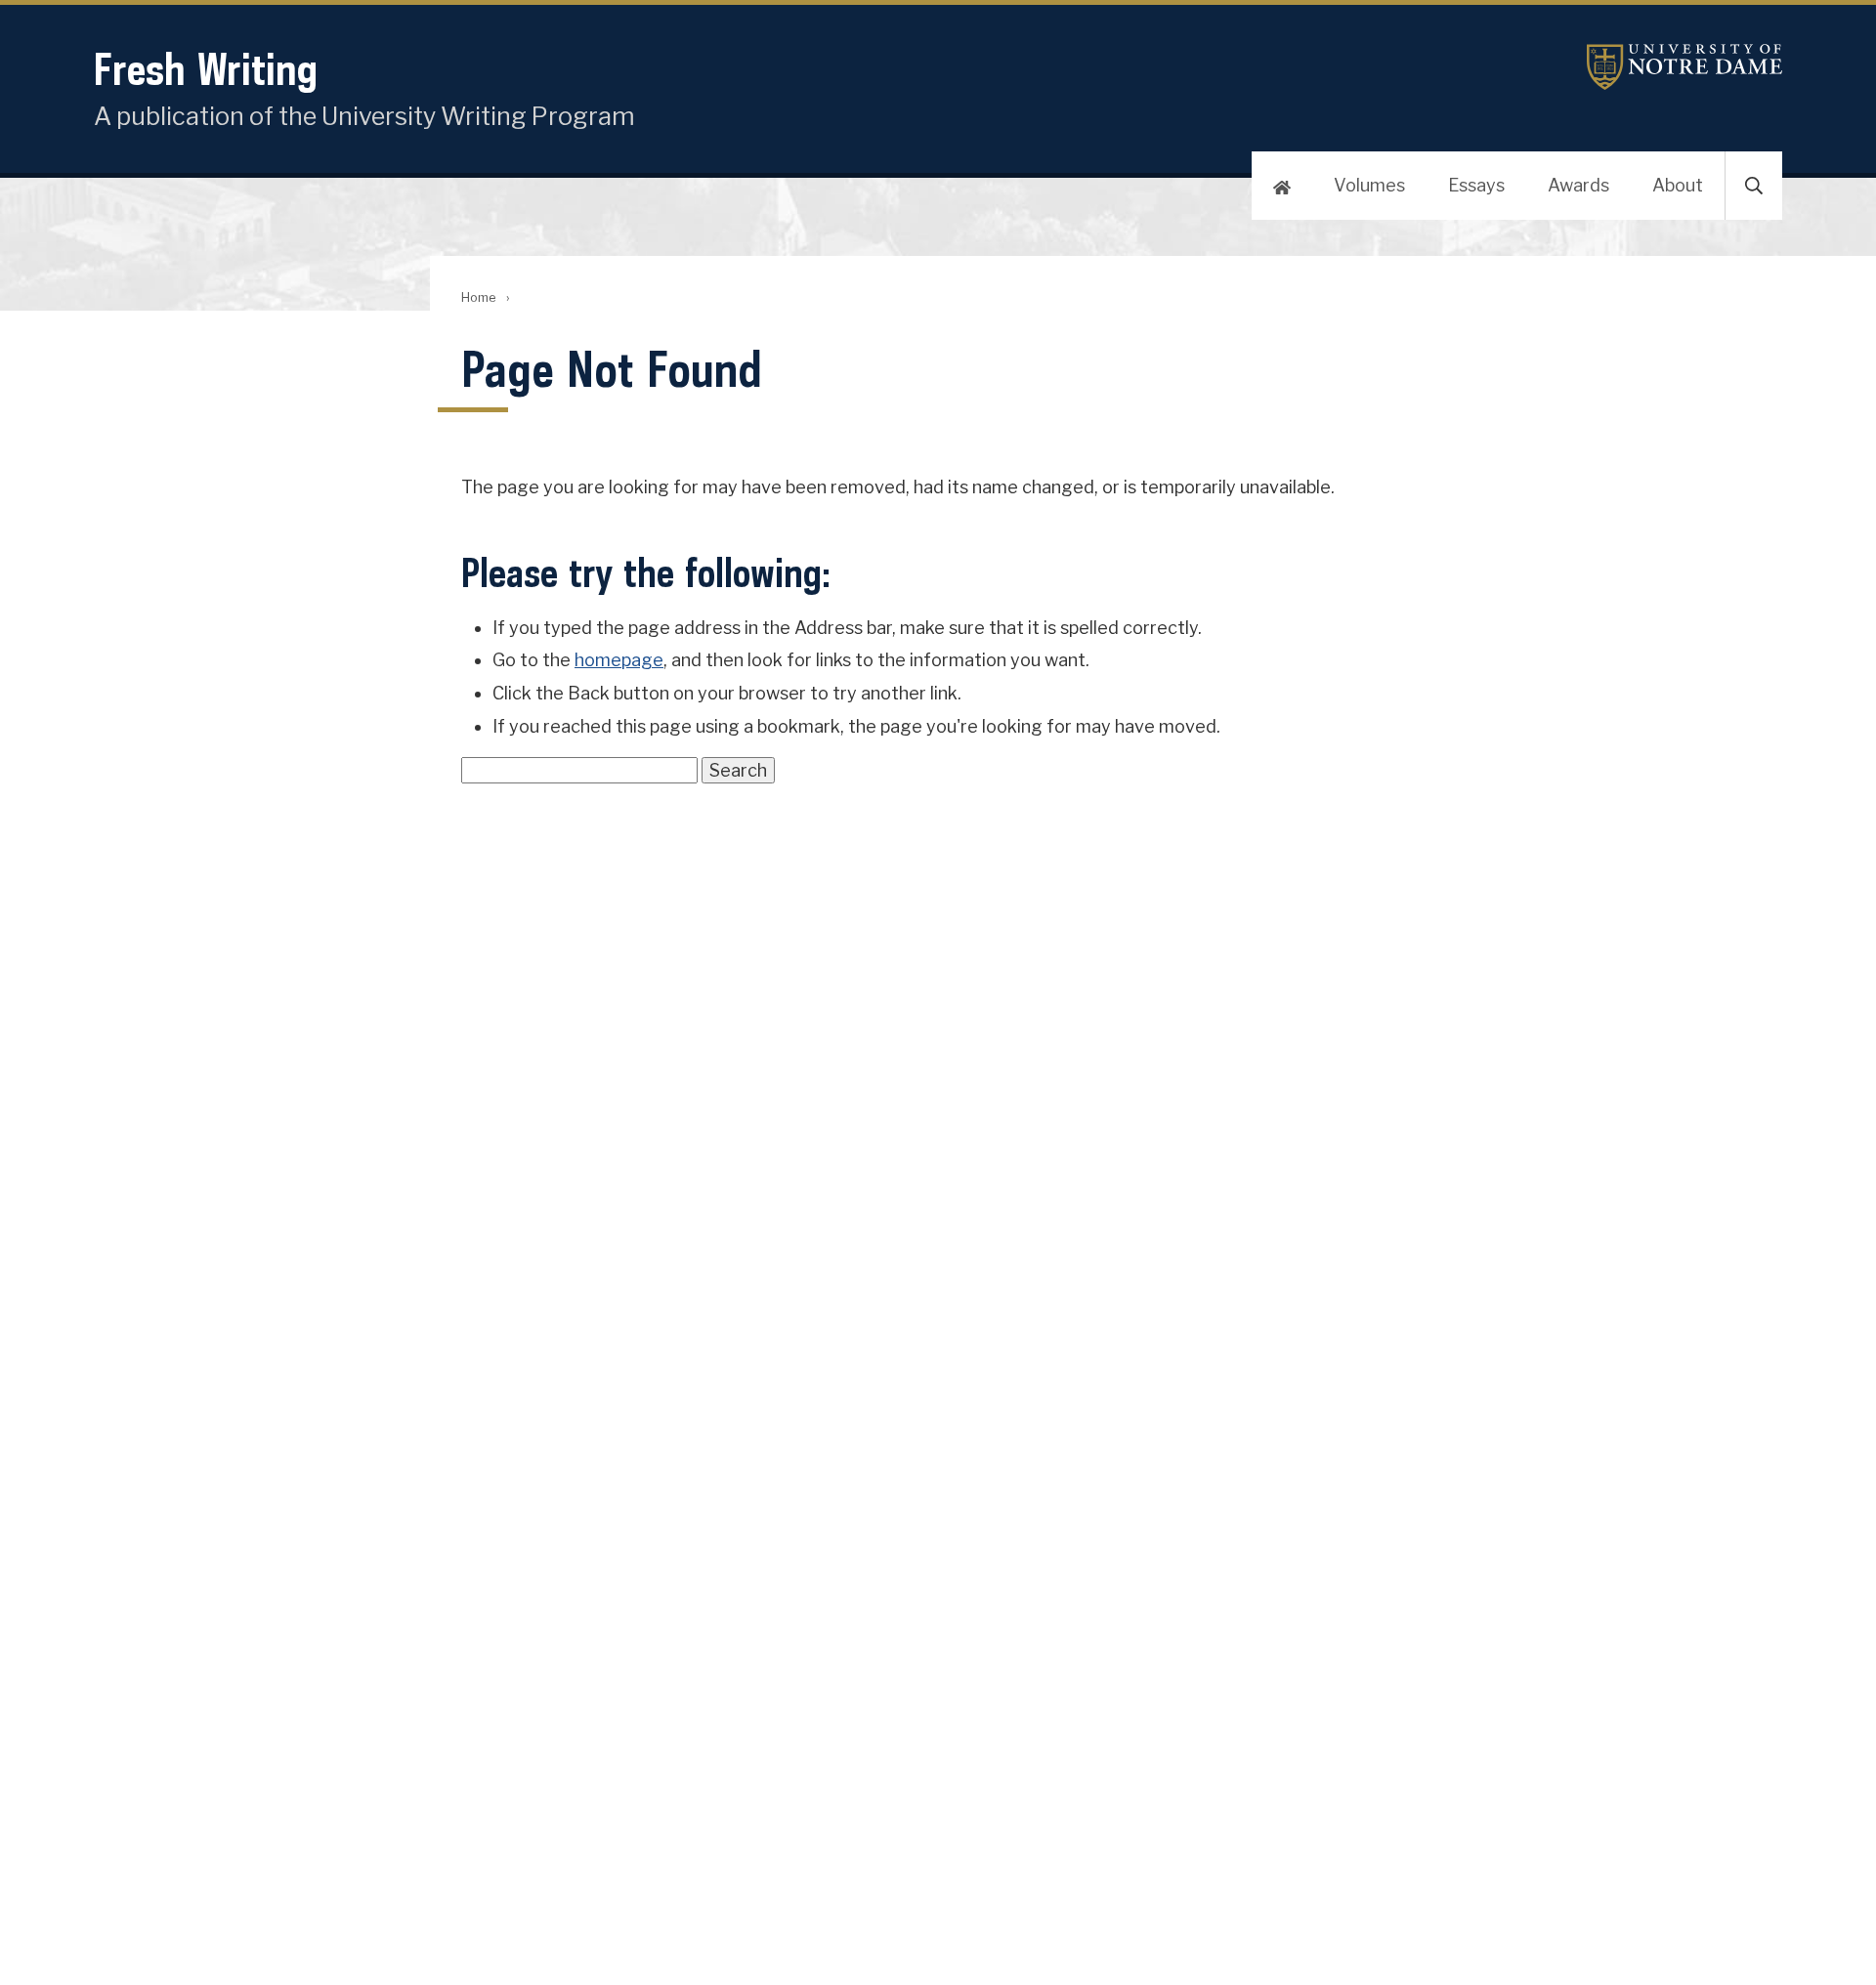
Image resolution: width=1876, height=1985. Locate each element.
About (1678, 185)
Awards (1578, 185)
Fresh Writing (206, 69)
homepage (619, 660)
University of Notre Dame (1684, 67)
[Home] (1282, 186)
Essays (1476, 185)
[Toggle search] (1754, 186)
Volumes (1369, 185)
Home (478, 297)
